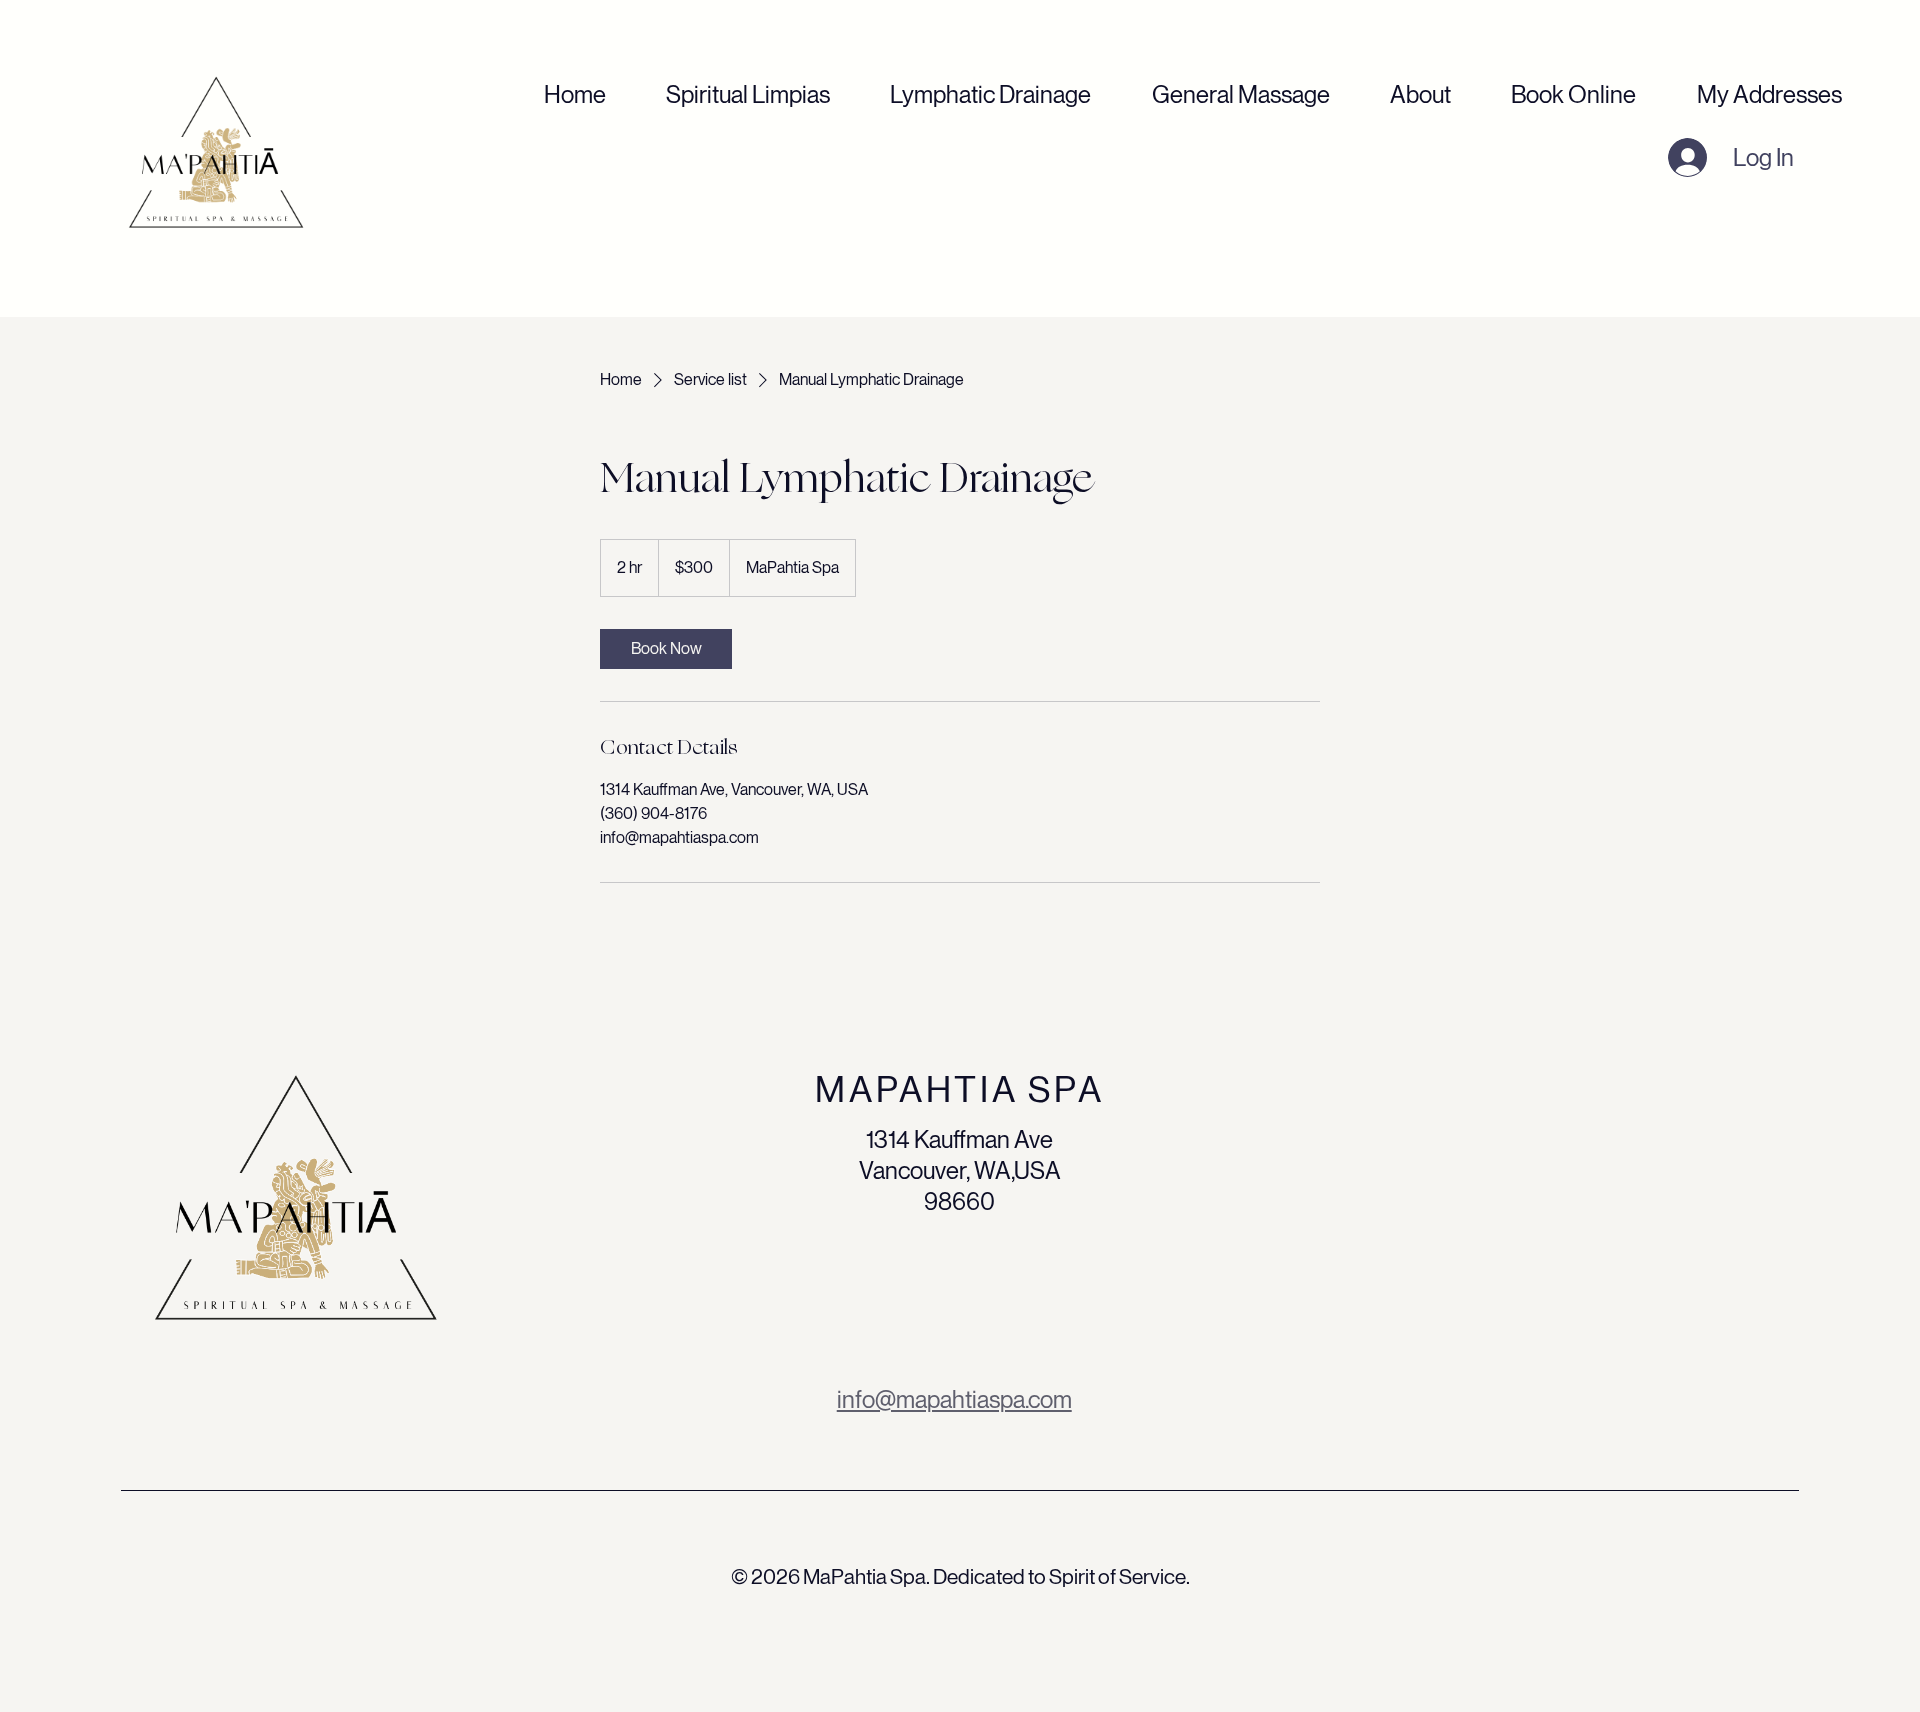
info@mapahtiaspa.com (954, 1399)
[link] (666, 649)
